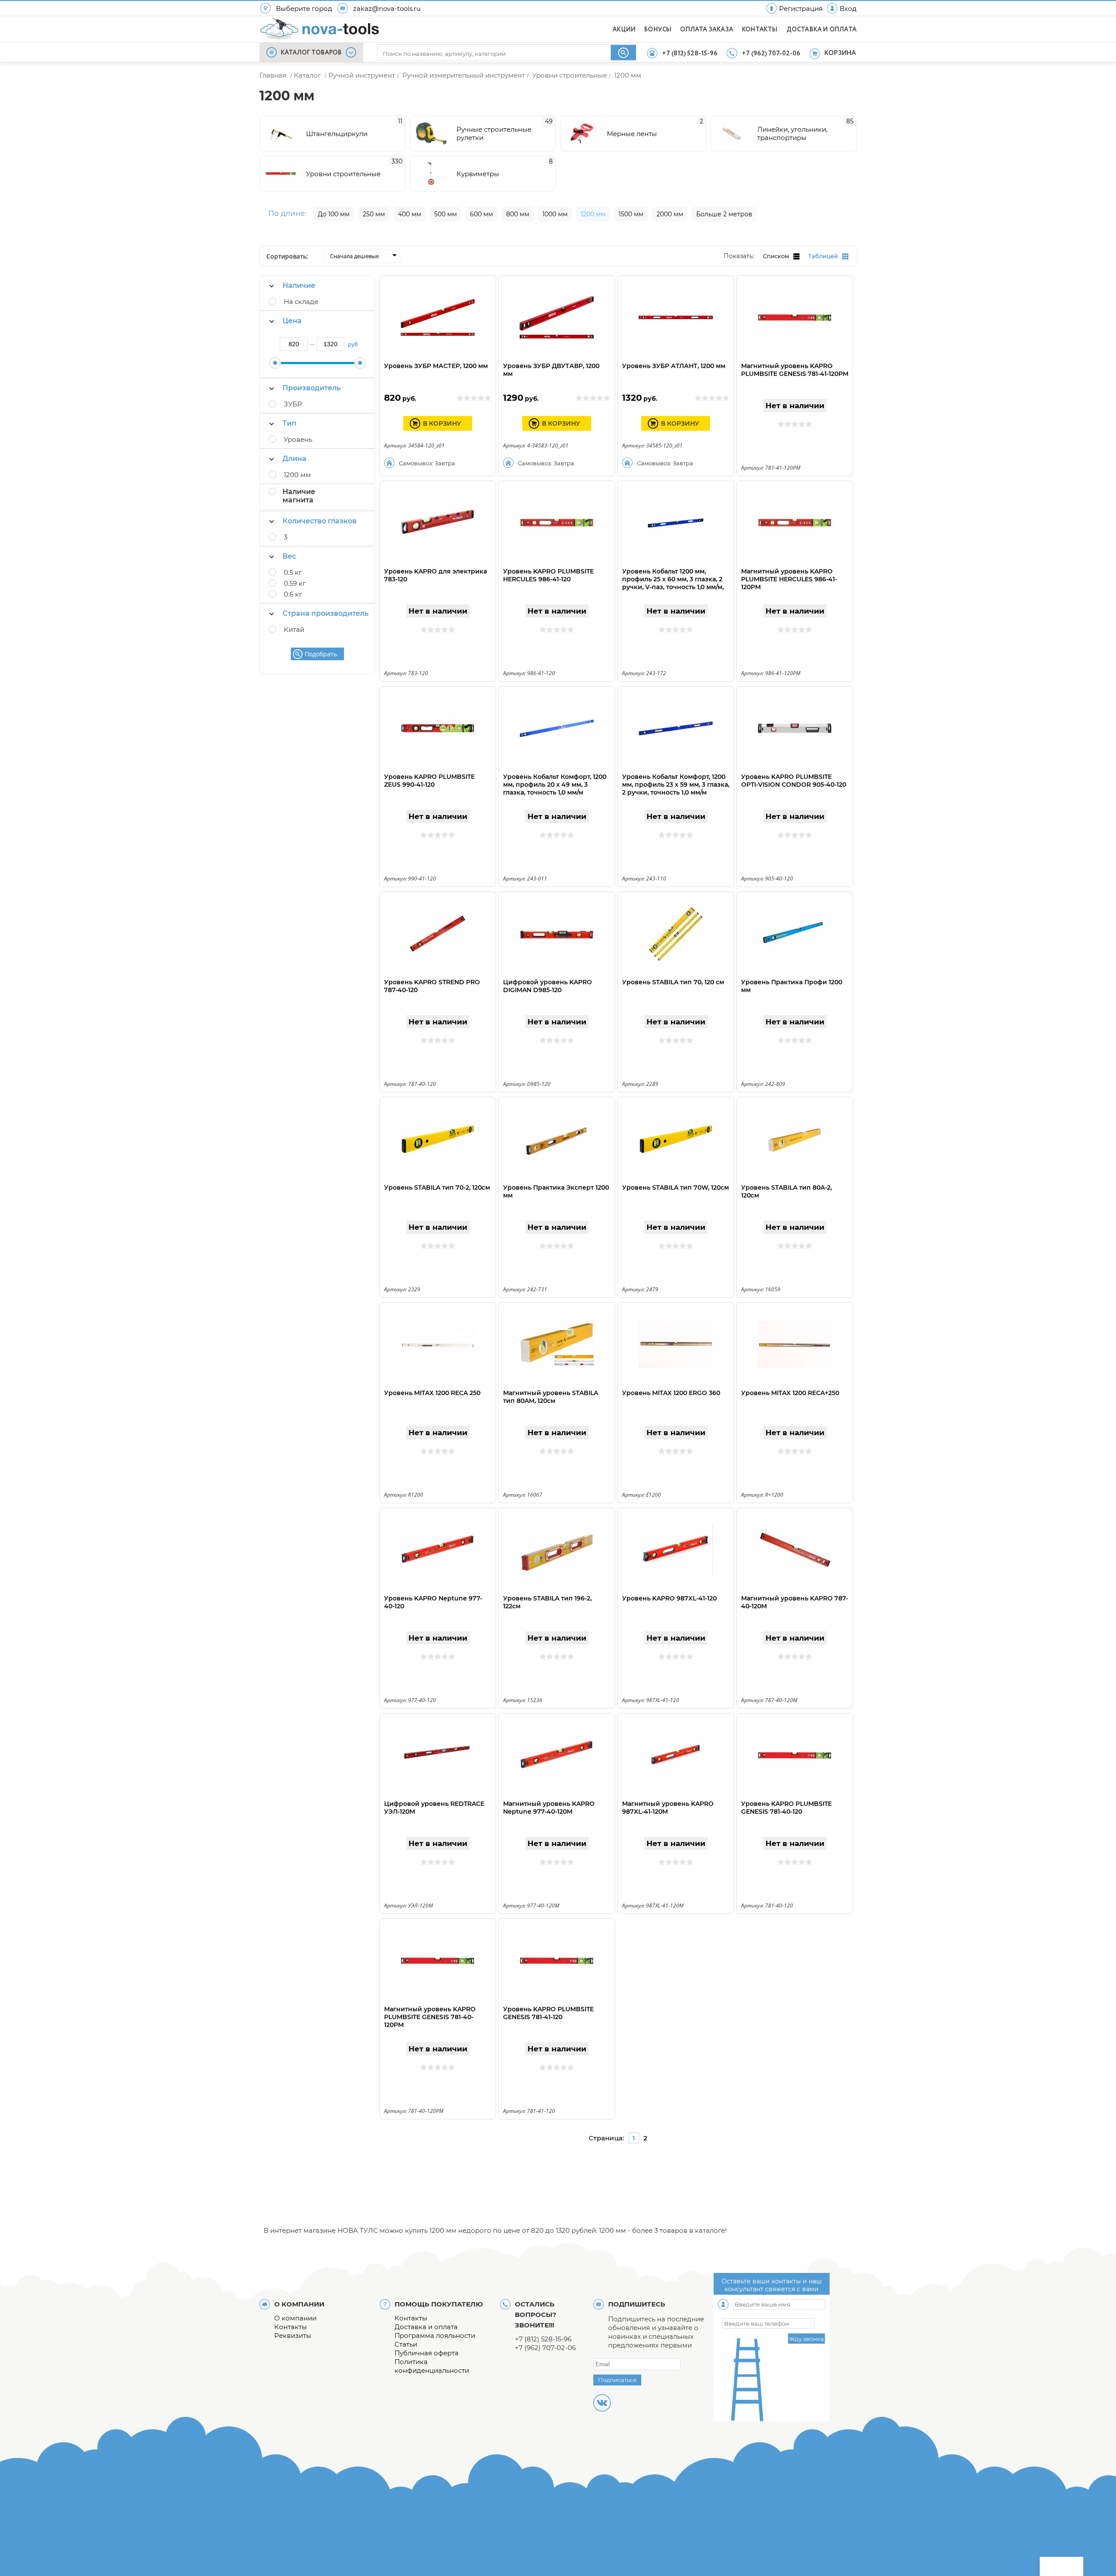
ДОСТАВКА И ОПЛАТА (822, 30)
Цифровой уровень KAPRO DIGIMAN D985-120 (548, 986)
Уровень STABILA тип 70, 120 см (673, 982)
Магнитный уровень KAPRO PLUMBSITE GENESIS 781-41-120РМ (795, 370)
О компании (295, 2318)
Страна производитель (325, 613)
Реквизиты (293, 2335)
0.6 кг (293, 594)
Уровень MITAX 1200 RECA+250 (790, 1393)
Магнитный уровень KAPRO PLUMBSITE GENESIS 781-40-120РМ (430, 2017)
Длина (294, 459)
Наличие (299, 285)
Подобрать (321, 654)
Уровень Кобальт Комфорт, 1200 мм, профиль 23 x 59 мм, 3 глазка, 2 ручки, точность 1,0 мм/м (676, 785)
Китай (294, 629)
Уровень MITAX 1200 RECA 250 (432, 1393)
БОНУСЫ (658, 30)
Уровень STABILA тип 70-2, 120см (437, 1187)
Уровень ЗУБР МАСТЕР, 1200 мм (436, 366)
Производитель (311, 388)
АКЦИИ (624, 30)
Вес (289, 556)
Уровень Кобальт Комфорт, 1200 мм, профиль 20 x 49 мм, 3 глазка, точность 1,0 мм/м (555, 785)
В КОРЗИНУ (442, 423)
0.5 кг (293, 572)
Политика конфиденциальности (432, 2366)
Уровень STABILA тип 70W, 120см (675, 1187)
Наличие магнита (299, 496)
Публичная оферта (427, 2353)
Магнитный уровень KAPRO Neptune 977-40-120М (549, 1808)
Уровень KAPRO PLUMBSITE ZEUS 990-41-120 (429, 781)
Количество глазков (320, 521)
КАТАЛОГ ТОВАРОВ (311, 53)
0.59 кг (295, 583)
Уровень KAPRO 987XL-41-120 (669, 1598)
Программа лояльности (435, 2335)
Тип (289, 423)
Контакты (291, 2327)
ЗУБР (293, 404)
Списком (776, 256)
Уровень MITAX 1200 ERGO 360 (671, 1393)
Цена (292, 321)
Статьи (406, 2344)
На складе (301, 302)
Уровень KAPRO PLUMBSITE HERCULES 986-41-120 (548, 575)
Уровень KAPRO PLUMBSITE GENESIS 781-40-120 (786, 1808)
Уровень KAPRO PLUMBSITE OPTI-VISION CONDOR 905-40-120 (794, 781)
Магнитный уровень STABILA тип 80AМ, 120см (551, 1397)
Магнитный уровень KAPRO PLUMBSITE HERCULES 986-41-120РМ (789, 579)
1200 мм (297, 475)
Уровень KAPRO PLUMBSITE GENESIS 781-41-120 (548, 2013)
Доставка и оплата (426, 2327)
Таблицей (823, 256)
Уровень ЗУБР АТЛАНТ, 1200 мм (674, 366)
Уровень (298, 439)
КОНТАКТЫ (760, 30)
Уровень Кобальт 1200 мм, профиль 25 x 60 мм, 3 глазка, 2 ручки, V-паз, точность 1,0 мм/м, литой (673, 583)
